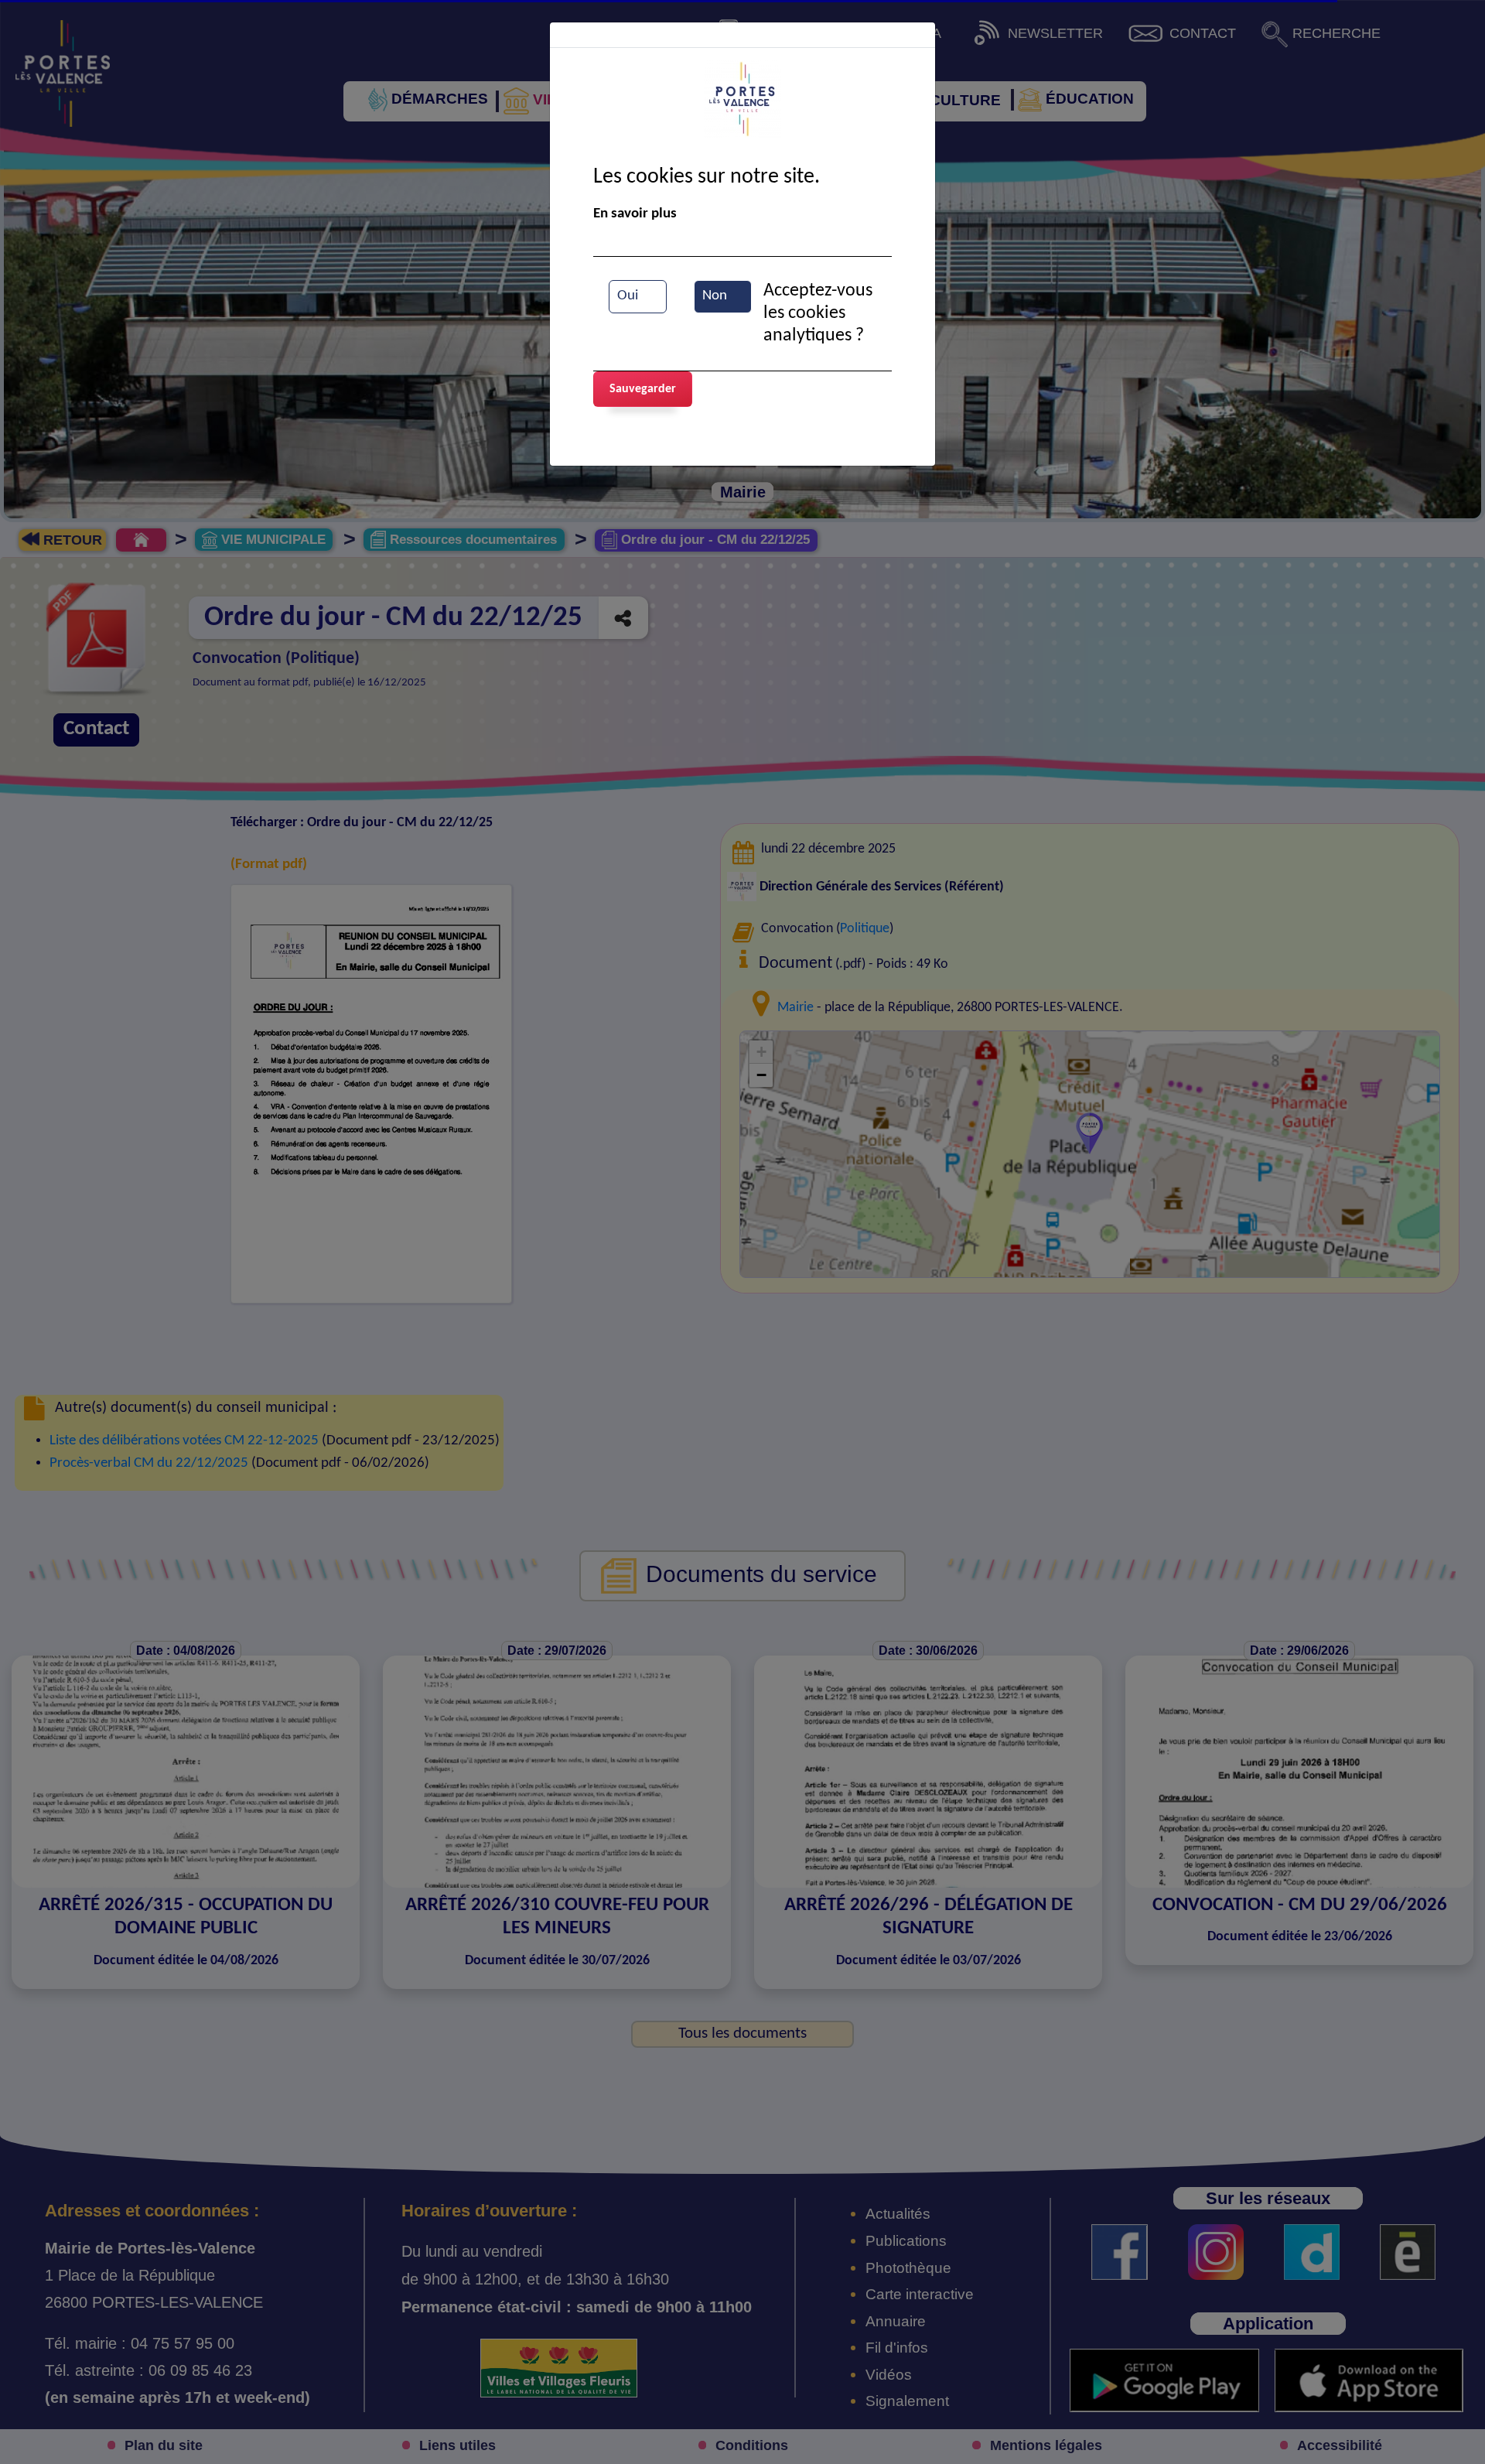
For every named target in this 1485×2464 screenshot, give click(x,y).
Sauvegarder (643, 389)
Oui (628, 296)
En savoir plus (635, 214)
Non (715, 296)
